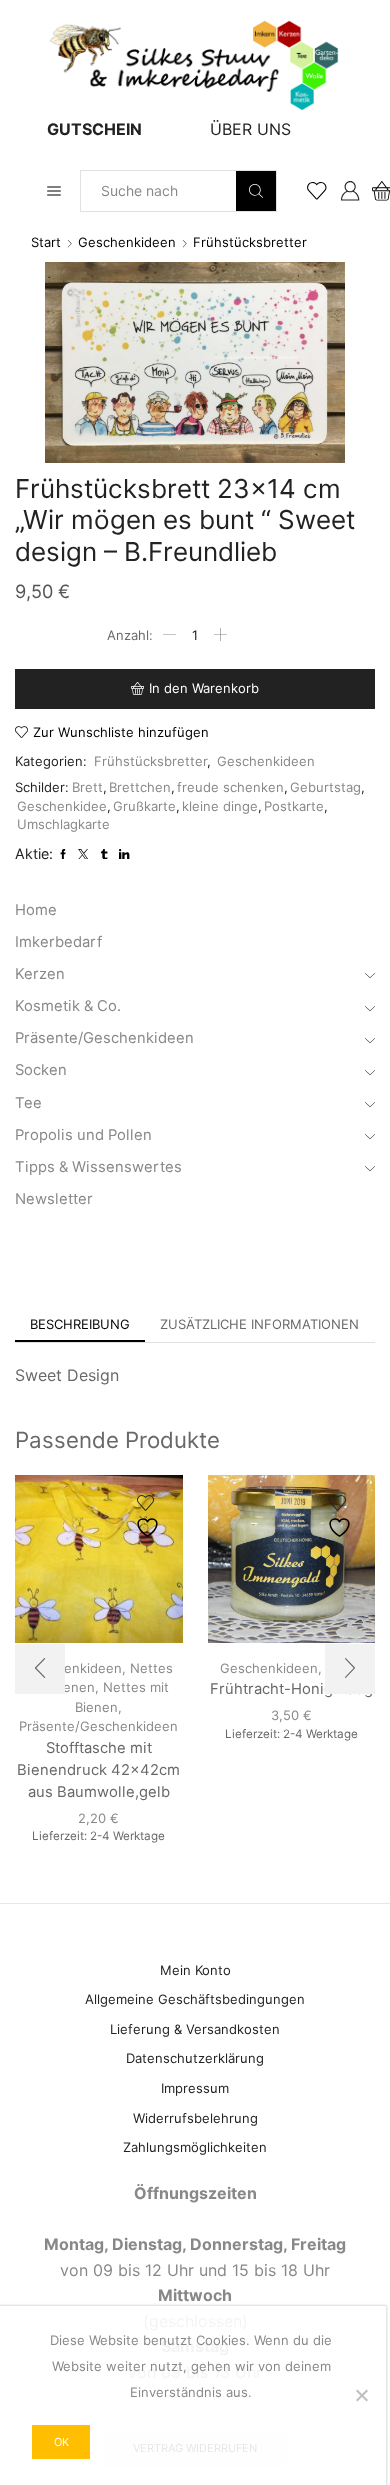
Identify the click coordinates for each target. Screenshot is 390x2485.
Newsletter (54, 1199)
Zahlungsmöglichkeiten (195, 2147)
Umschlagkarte (63, 824)
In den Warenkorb (204, 688)
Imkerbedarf (58, 942)
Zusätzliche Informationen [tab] (259, 1324)
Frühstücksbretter (250, 242)
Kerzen (40, 974)
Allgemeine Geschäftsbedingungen (195, 1999)
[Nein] (361, 2395)
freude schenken (230, 787)
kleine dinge (220, 806)
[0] (373, 191)
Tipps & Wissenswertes (98, 1167)
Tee (28, 1103)
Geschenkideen (127, 242)
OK (61, 2442)
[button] (40, 1669)
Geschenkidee (62, 806)
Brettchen (140, 787)
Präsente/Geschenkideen (104, 1038)
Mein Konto (195, 1970)
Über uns (250, 129)
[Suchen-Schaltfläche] (256, 191)
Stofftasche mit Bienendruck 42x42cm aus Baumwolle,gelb (98, 1770)
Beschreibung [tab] (80, 1324)
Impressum (195, 2088)
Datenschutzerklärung (195, 2058)
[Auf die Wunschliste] (150, 1516)
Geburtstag (325, 787)
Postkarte (294, 806)
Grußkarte (144, 806)
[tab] (80, 1324)
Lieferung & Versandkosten (195, 2029)
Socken (41, 1070)
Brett (87, 787)
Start (46, 242)
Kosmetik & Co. (68, 1006)
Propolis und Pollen (83, 1135)
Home (36, 910)
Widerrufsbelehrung (195, 2118)
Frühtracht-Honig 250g (291, 1689)
